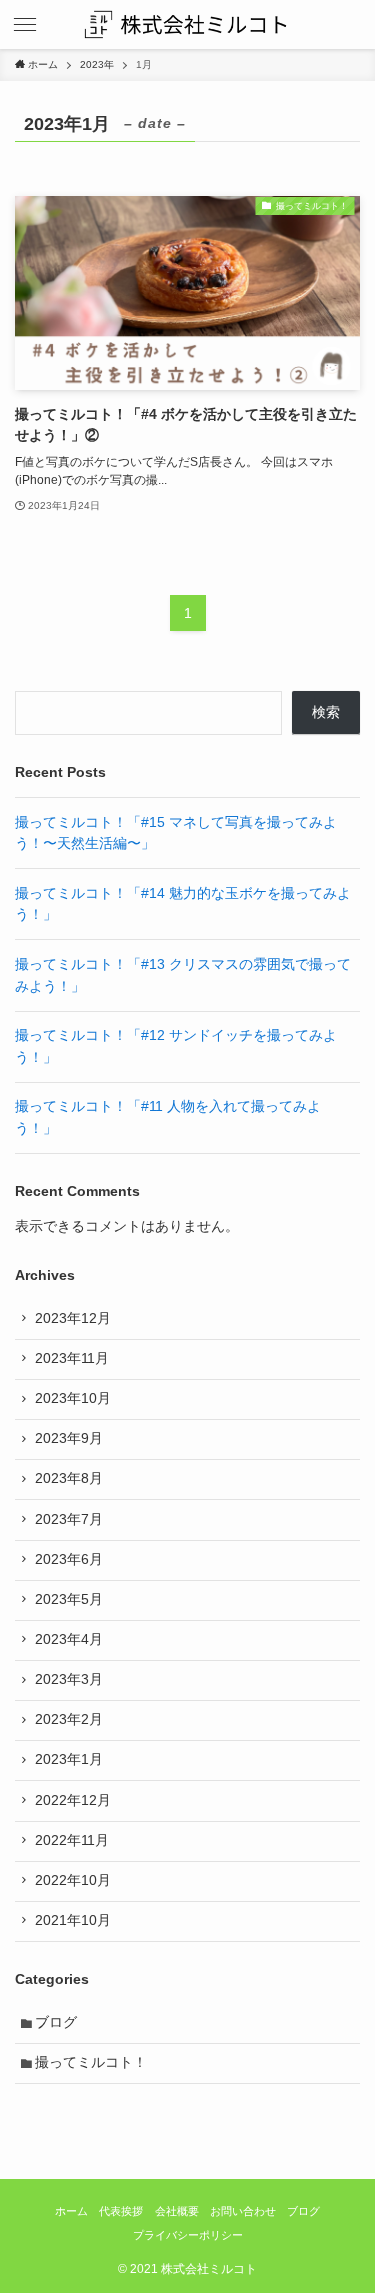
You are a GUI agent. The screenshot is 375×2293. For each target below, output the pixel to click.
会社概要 (177, 2211)
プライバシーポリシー (188, 2235)
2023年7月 (69, 1519)
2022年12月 (73, 1800)
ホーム (71, 2211)
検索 (326, 712)
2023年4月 (69, 1639)
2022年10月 (73, 1880)
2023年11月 (72, 1358)
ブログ (56, 2022)
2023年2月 (69, 1719)
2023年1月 (69, 1759)
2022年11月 (72, 1840)
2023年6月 (69, 1559)
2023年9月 (69, 1438)
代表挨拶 (121, 2211)
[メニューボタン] (24, 24)
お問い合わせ (243, 2211)
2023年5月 (69, 1599)
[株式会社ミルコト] (187, 24)
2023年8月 (69, 1478)
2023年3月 (69, 1679)
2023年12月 (73, 1318)
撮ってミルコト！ (91, 2062)
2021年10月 (73, 1920)
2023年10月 (73, 1398)
